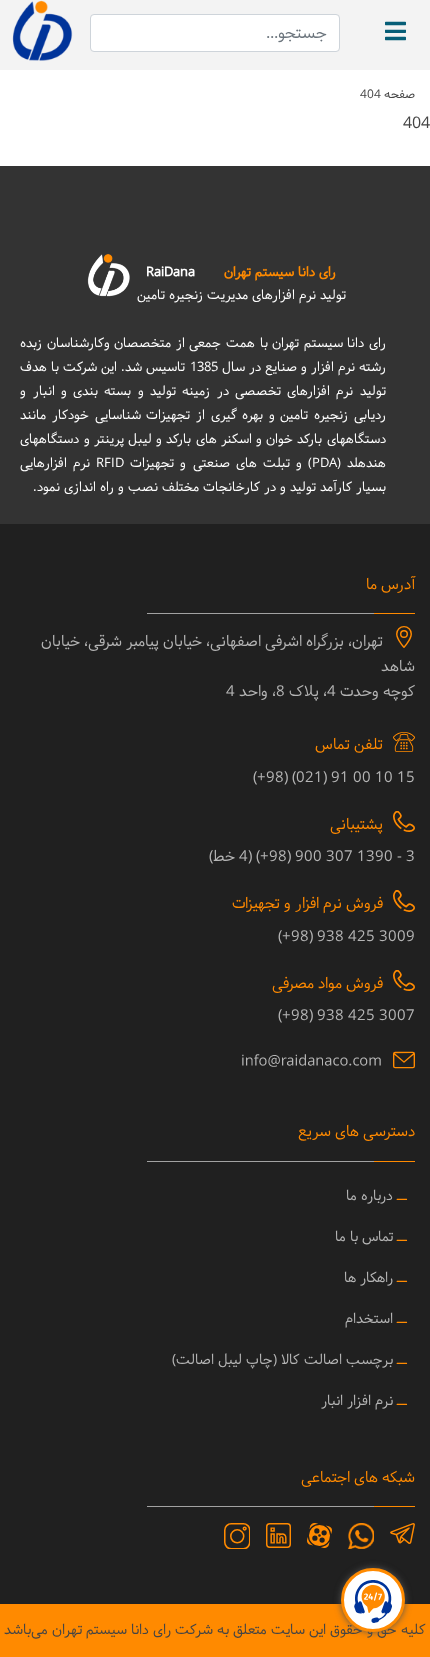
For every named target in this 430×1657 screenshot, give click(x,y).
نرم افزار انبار (357, 1401)
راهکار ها (368, 1278)
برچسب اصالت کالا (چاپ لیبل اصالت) (282, 1360)
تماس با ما (364, 1237)
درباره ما (369, 1196)
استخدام (369, 1319)
